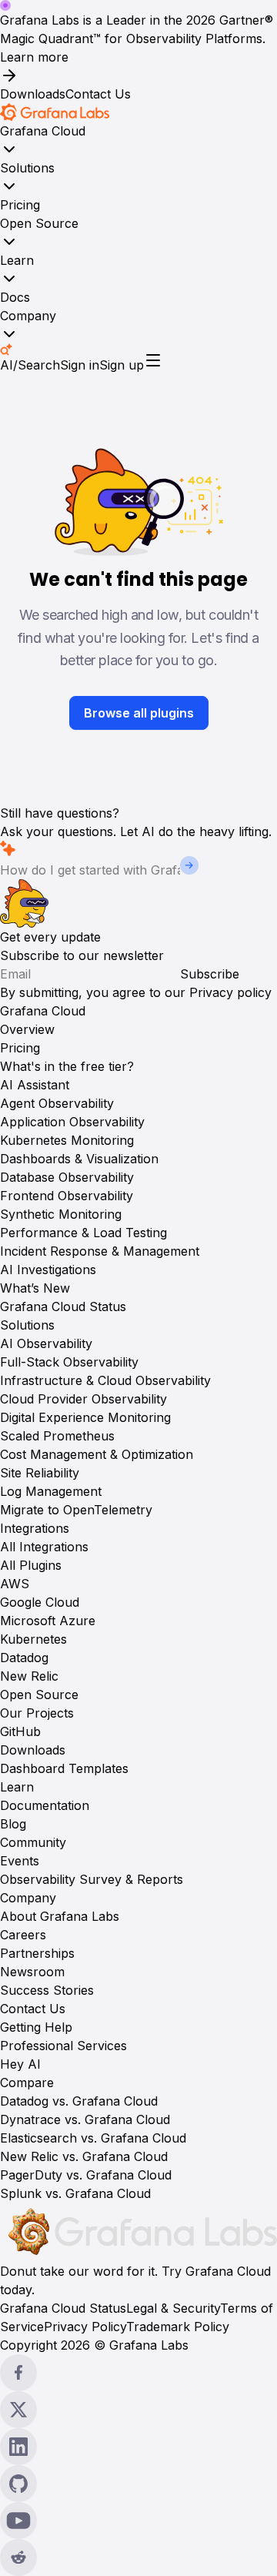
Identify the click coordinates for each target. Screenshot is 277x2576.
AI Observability (46, 1343)
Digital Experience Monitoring (85, 1417)
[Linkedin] (138, 2447)
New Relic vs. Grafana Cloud (84, 2156)
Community (33, 1842)
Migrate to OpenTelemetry (76, 1510)
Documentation (45, 1805)
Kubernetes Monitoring (67, 1140)
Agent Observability (57, 1103)
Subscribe (210, 974)
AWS (15, 1584)
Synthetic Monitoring (61, 1214)
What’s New (35, 1288)
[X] (138, 2410)
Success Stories (47, 1990)
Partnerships (37, 1953)
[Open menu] (153, 360)
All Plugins (31, 1565)
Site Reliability (40, 1473)
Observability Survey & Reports (92, 1879)
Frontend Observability (67, 1196)
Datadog (24, 1658)
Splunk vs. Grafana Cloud (75, 2193)
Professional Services (63, 2046)
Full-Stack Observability (69, 1362)
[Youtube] (138, 2521)
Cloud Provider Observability (83, 1399)
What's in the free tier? (67, 1066)
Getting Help (36, 2027)
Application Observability (72, 1122)
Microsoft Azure (48, 1621)
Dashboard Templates (64, 1768)
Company (28, 316)
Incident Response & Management (100, 1251)
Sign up (122, 365)
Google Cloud (40, 1602)
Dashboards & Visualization (79, 1159)
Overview (27, 1029)
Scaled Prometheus (57, 1436)
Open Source (39, 223)
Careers (23, 1935)
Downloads (33, 94)
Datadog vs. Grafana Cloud (79, 2101)
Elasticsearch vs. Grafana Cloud (93, 2138)
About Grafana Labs (60, 1916)
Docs (15, 297)
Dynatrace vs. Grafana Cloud (85, 2119)
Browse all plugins (139, 713)
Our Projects (37, 1713)
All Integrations (44, 1547)
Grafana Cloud (43, 131)
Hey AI (20, 2064)
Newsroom (32, 1972)
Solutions (27, 168)
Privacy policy (230, 992)
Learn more (34, 57)
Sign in (80, 365)
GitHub (20, 1731)
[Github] (138, 2484)
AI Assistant (35, 1085)
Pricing (20, 205)
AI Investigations (48, 1270)
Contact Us (98, 94)
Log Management (51, 1491)
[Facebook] (138, 2373)
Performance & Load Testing (83, 1233)
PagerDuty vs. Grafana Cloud (86, 2175)
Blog (13, 1824)
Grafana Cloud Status (63, 1306)
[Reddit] (138, 2558)
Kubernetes (33, 1639)
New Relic (29, 1676)
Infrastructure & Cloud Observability (105, 1380)
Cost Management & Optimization (97, 1454)
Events (20, 1861)
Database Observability (67, 1177)
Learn (17, 260)
